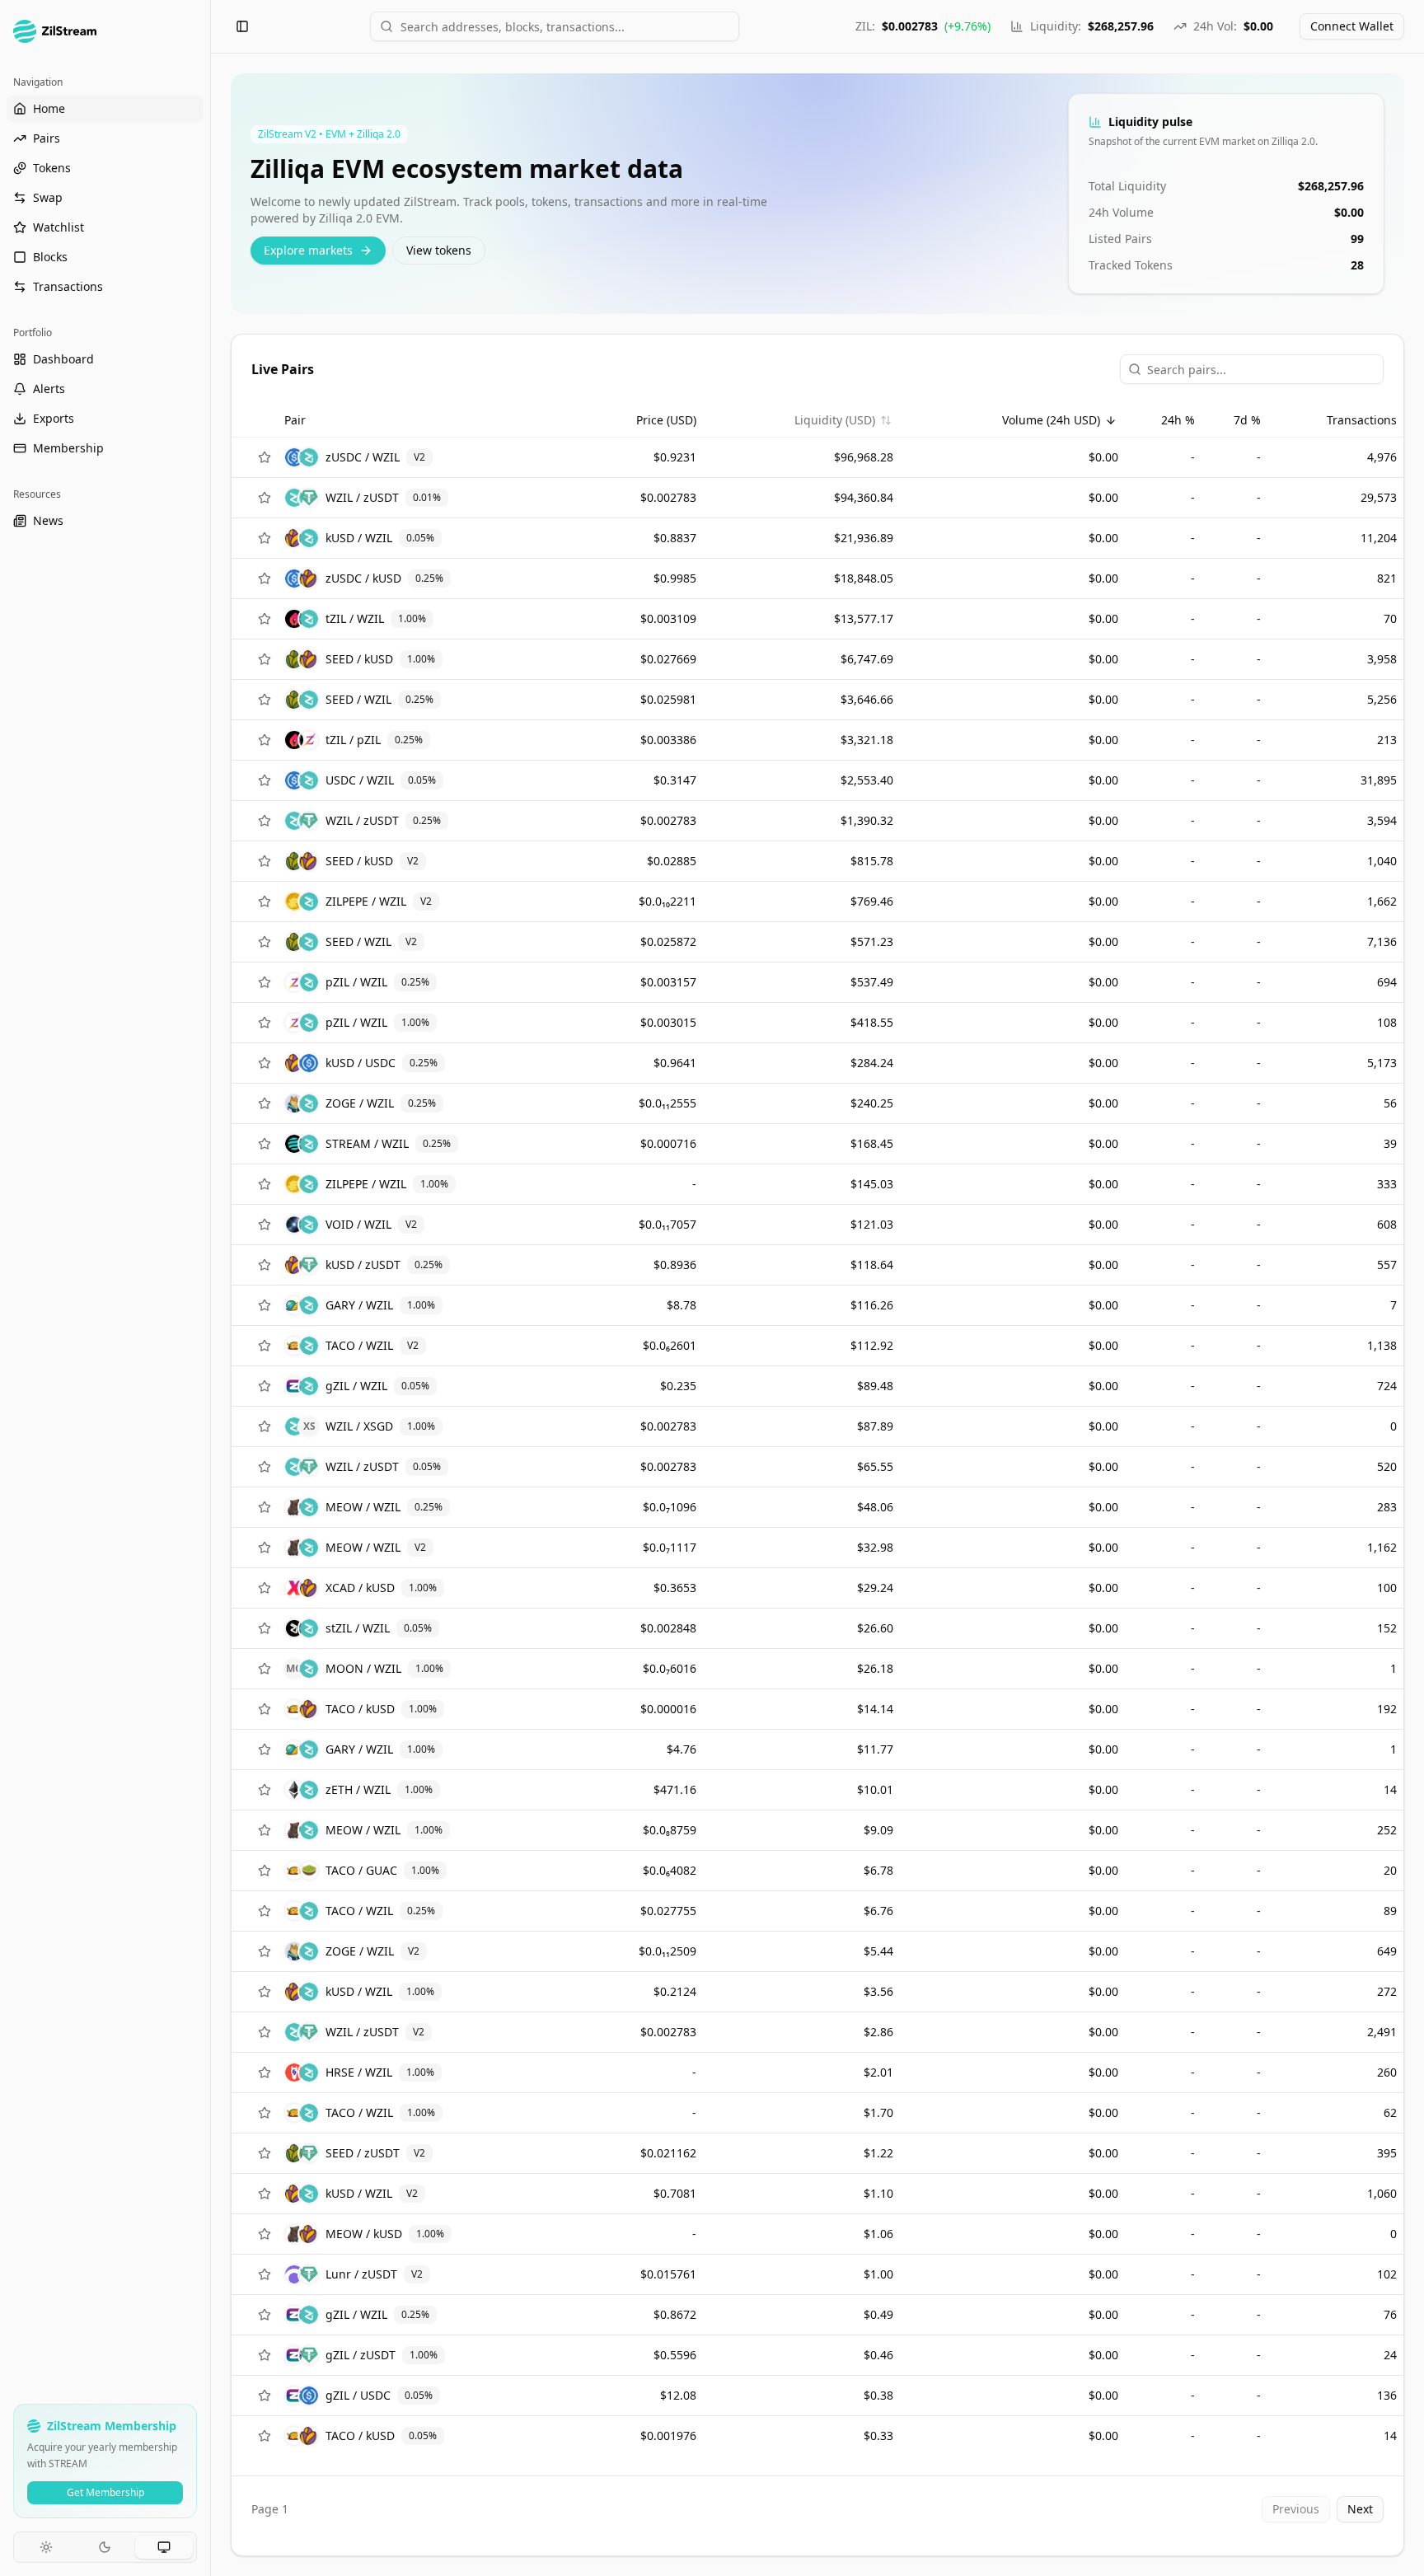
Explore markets (308, 250)
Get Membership (105, 2492)
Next (1360, 2509)
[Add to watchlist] (265, 457)
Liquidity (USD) (835, 420)
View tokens (439, 250)
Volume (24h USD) (1051, 420)
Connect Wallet (1352, 26)
